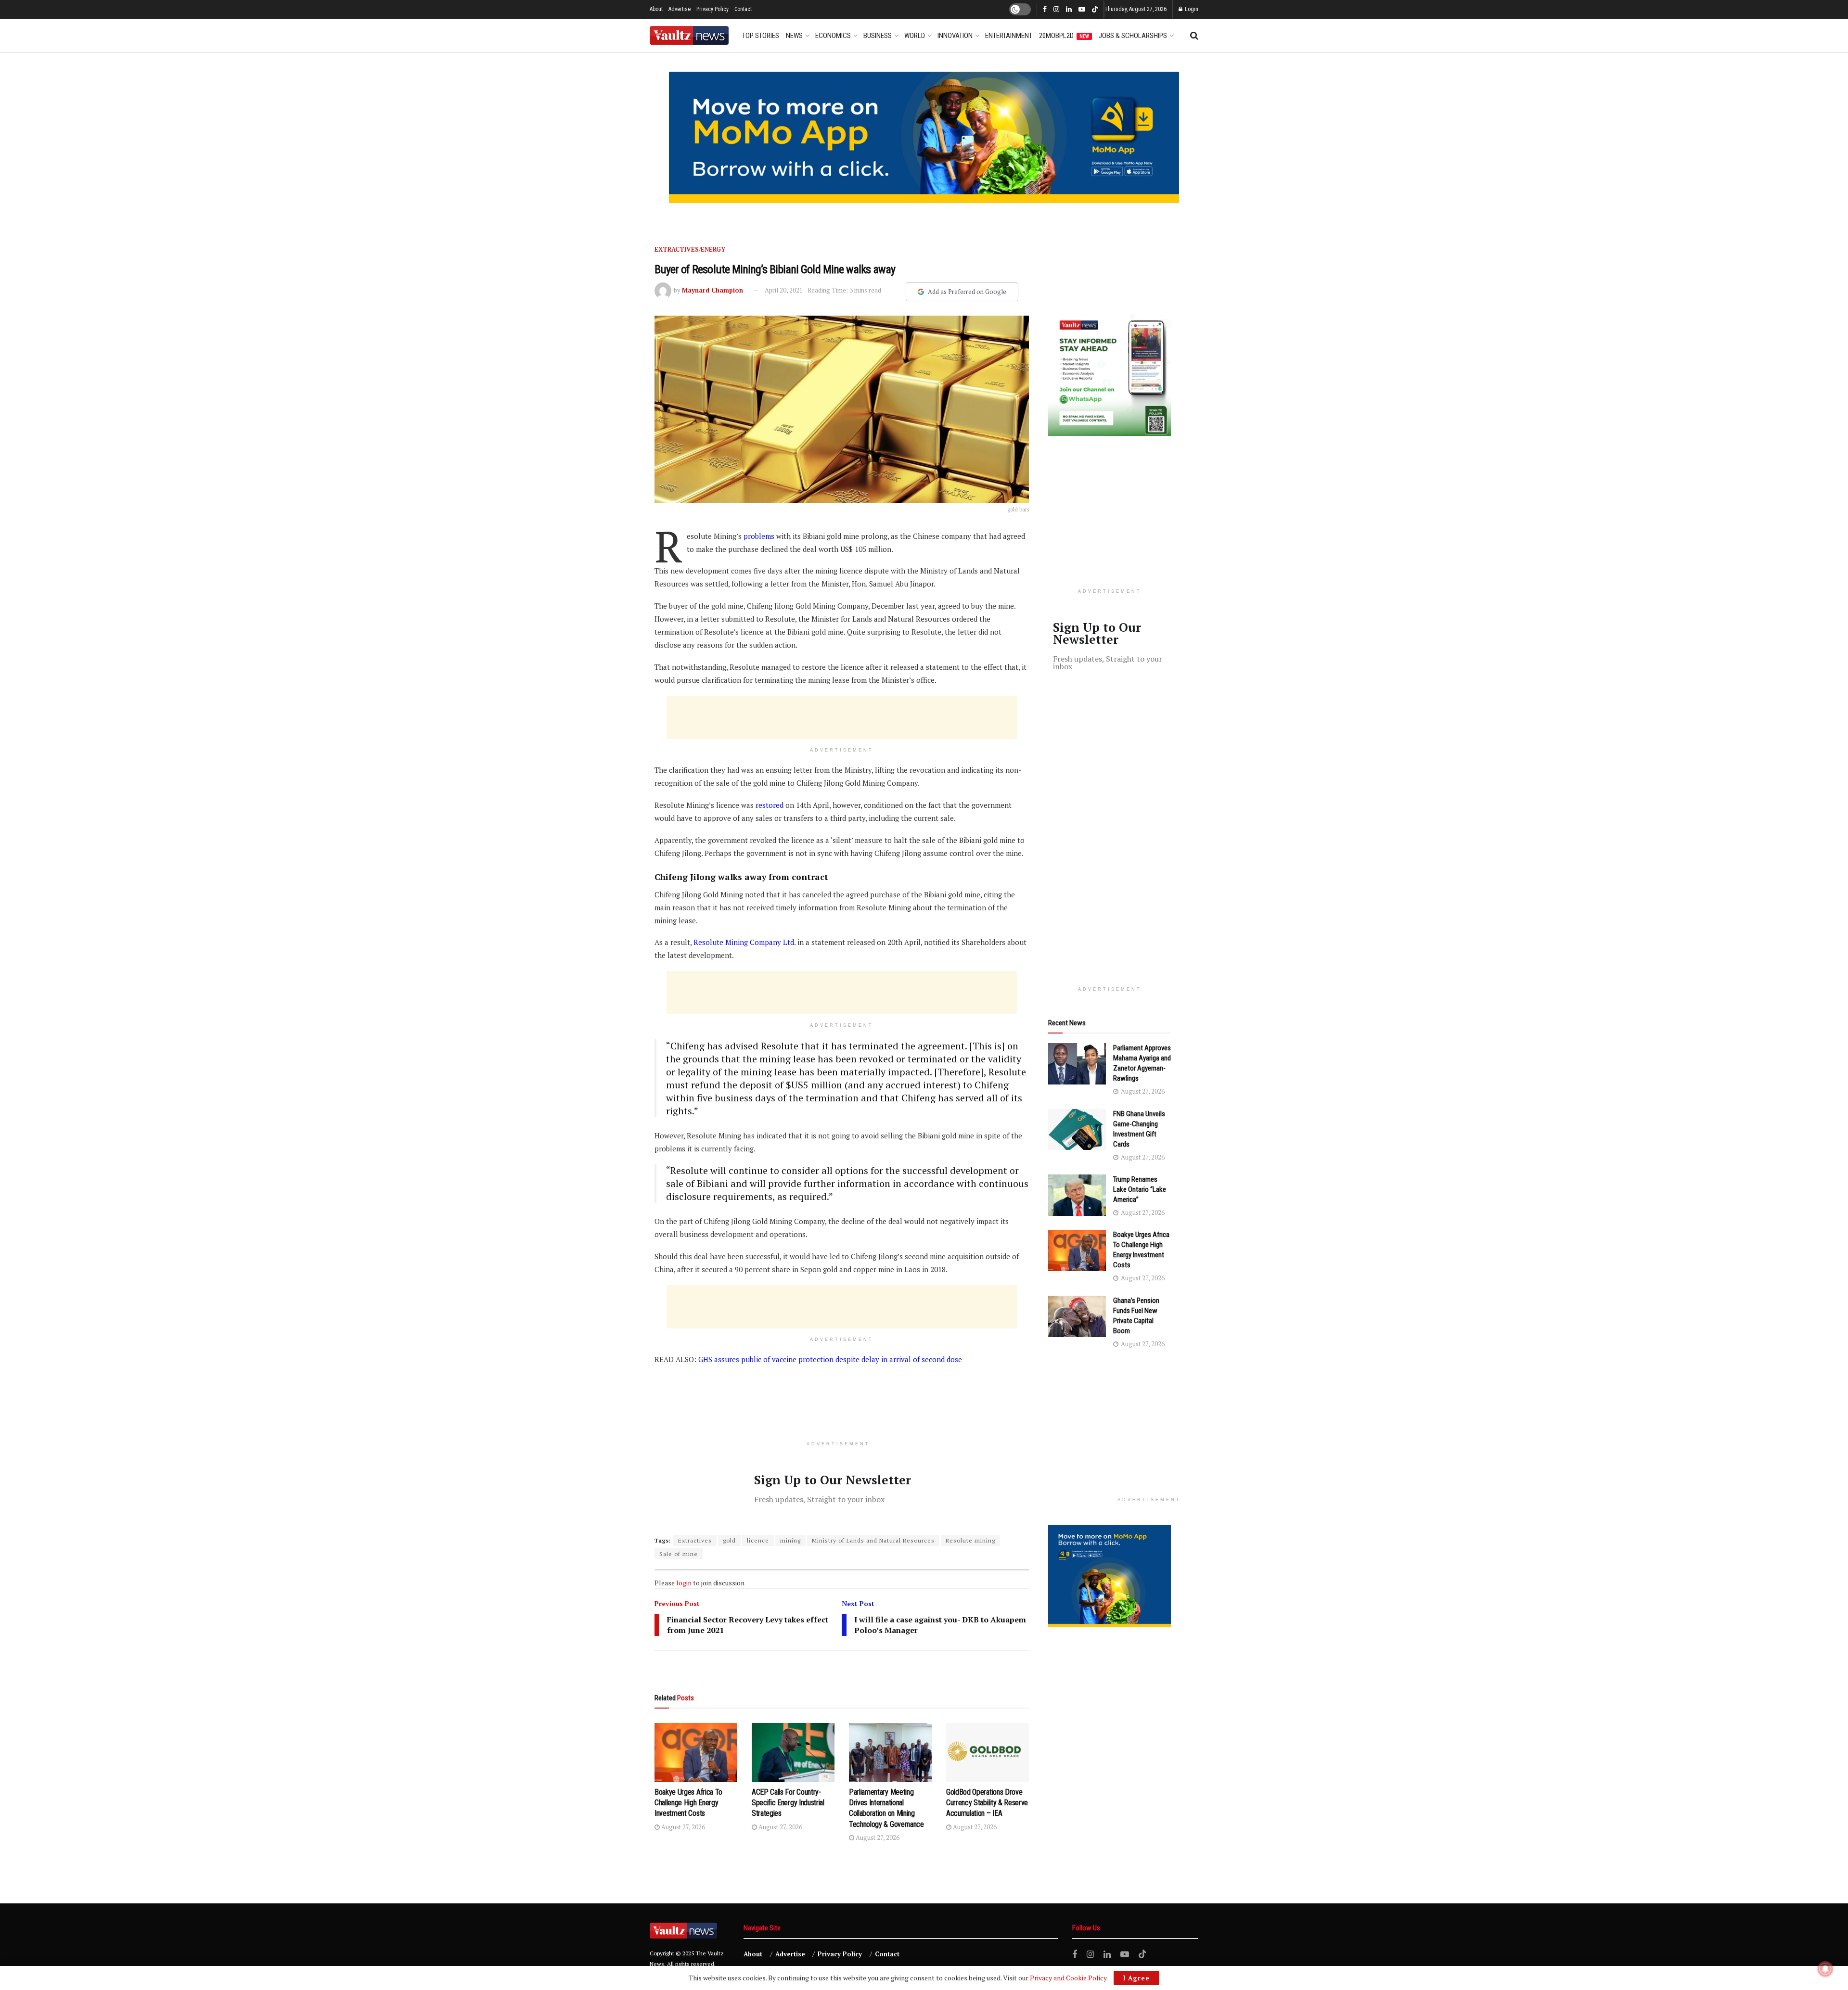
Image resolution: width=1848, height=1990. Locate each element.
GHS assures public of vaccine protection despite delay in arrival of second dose (830, 1359)
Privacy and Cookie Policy (1068, 1978)
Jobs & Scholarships (1133, 36)
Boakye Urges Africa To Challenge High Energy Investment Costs (688, 1803)
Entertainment (1009, 36)
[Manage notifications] (1825, 1969)
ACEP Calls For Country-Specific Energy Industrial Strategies (788, 1803)
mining (790, 1540)
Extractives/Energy (690, 249)
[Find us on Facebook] (1045, 10)
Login (1191, 9)
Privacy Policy (712, 9)
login (684, 1583)
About (656, 9)
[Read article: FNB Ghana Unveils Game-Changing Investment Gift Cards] (1077, 1130)
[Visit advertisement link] (924, 137)
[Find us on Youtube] (1082, 10)
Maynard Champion (712, 290)
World (915, 36)
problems (759, 536)
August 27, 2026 (682, 1827)
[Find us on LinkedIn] (1069, 10)
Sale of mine (679, 1554)
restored (769, 805)
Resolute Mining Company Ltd (744, 942)
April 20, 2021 (784, 290)
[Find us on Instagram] (1056, 10)
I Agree (1136, 1978)
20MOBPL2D (1064, 36)
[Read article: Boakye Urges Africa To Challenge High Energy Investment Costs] (696, 1753)
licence (758, 1540)
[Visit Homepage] (689, 35)
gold (729, 1540)
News (794, 36)
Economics (833, 36)
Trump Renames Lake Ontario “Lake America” (1140, 1189)
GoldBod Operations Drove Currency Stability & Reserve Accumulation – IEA (987, 1803)
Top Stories (761, 36)
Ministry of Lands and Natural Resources (873, 1540)
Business (878, 36)
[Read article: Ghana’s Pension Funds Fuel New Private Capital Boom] (1077, 1316)
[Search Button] (1194, 36)
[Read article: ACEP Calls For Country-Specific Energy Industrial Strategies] (793, 1753)
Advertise (680, 9)
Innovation (955, 36)
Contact (743, 9)
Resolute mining (970, 1540)
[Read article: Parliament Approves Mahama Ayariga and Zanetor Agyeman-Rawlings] (1077, 1064)
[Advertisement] (842, 717)
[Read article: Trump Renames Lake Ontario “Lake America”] (1077, 1195)
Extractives (695, 1540)
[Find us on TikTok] (1095, 10)
